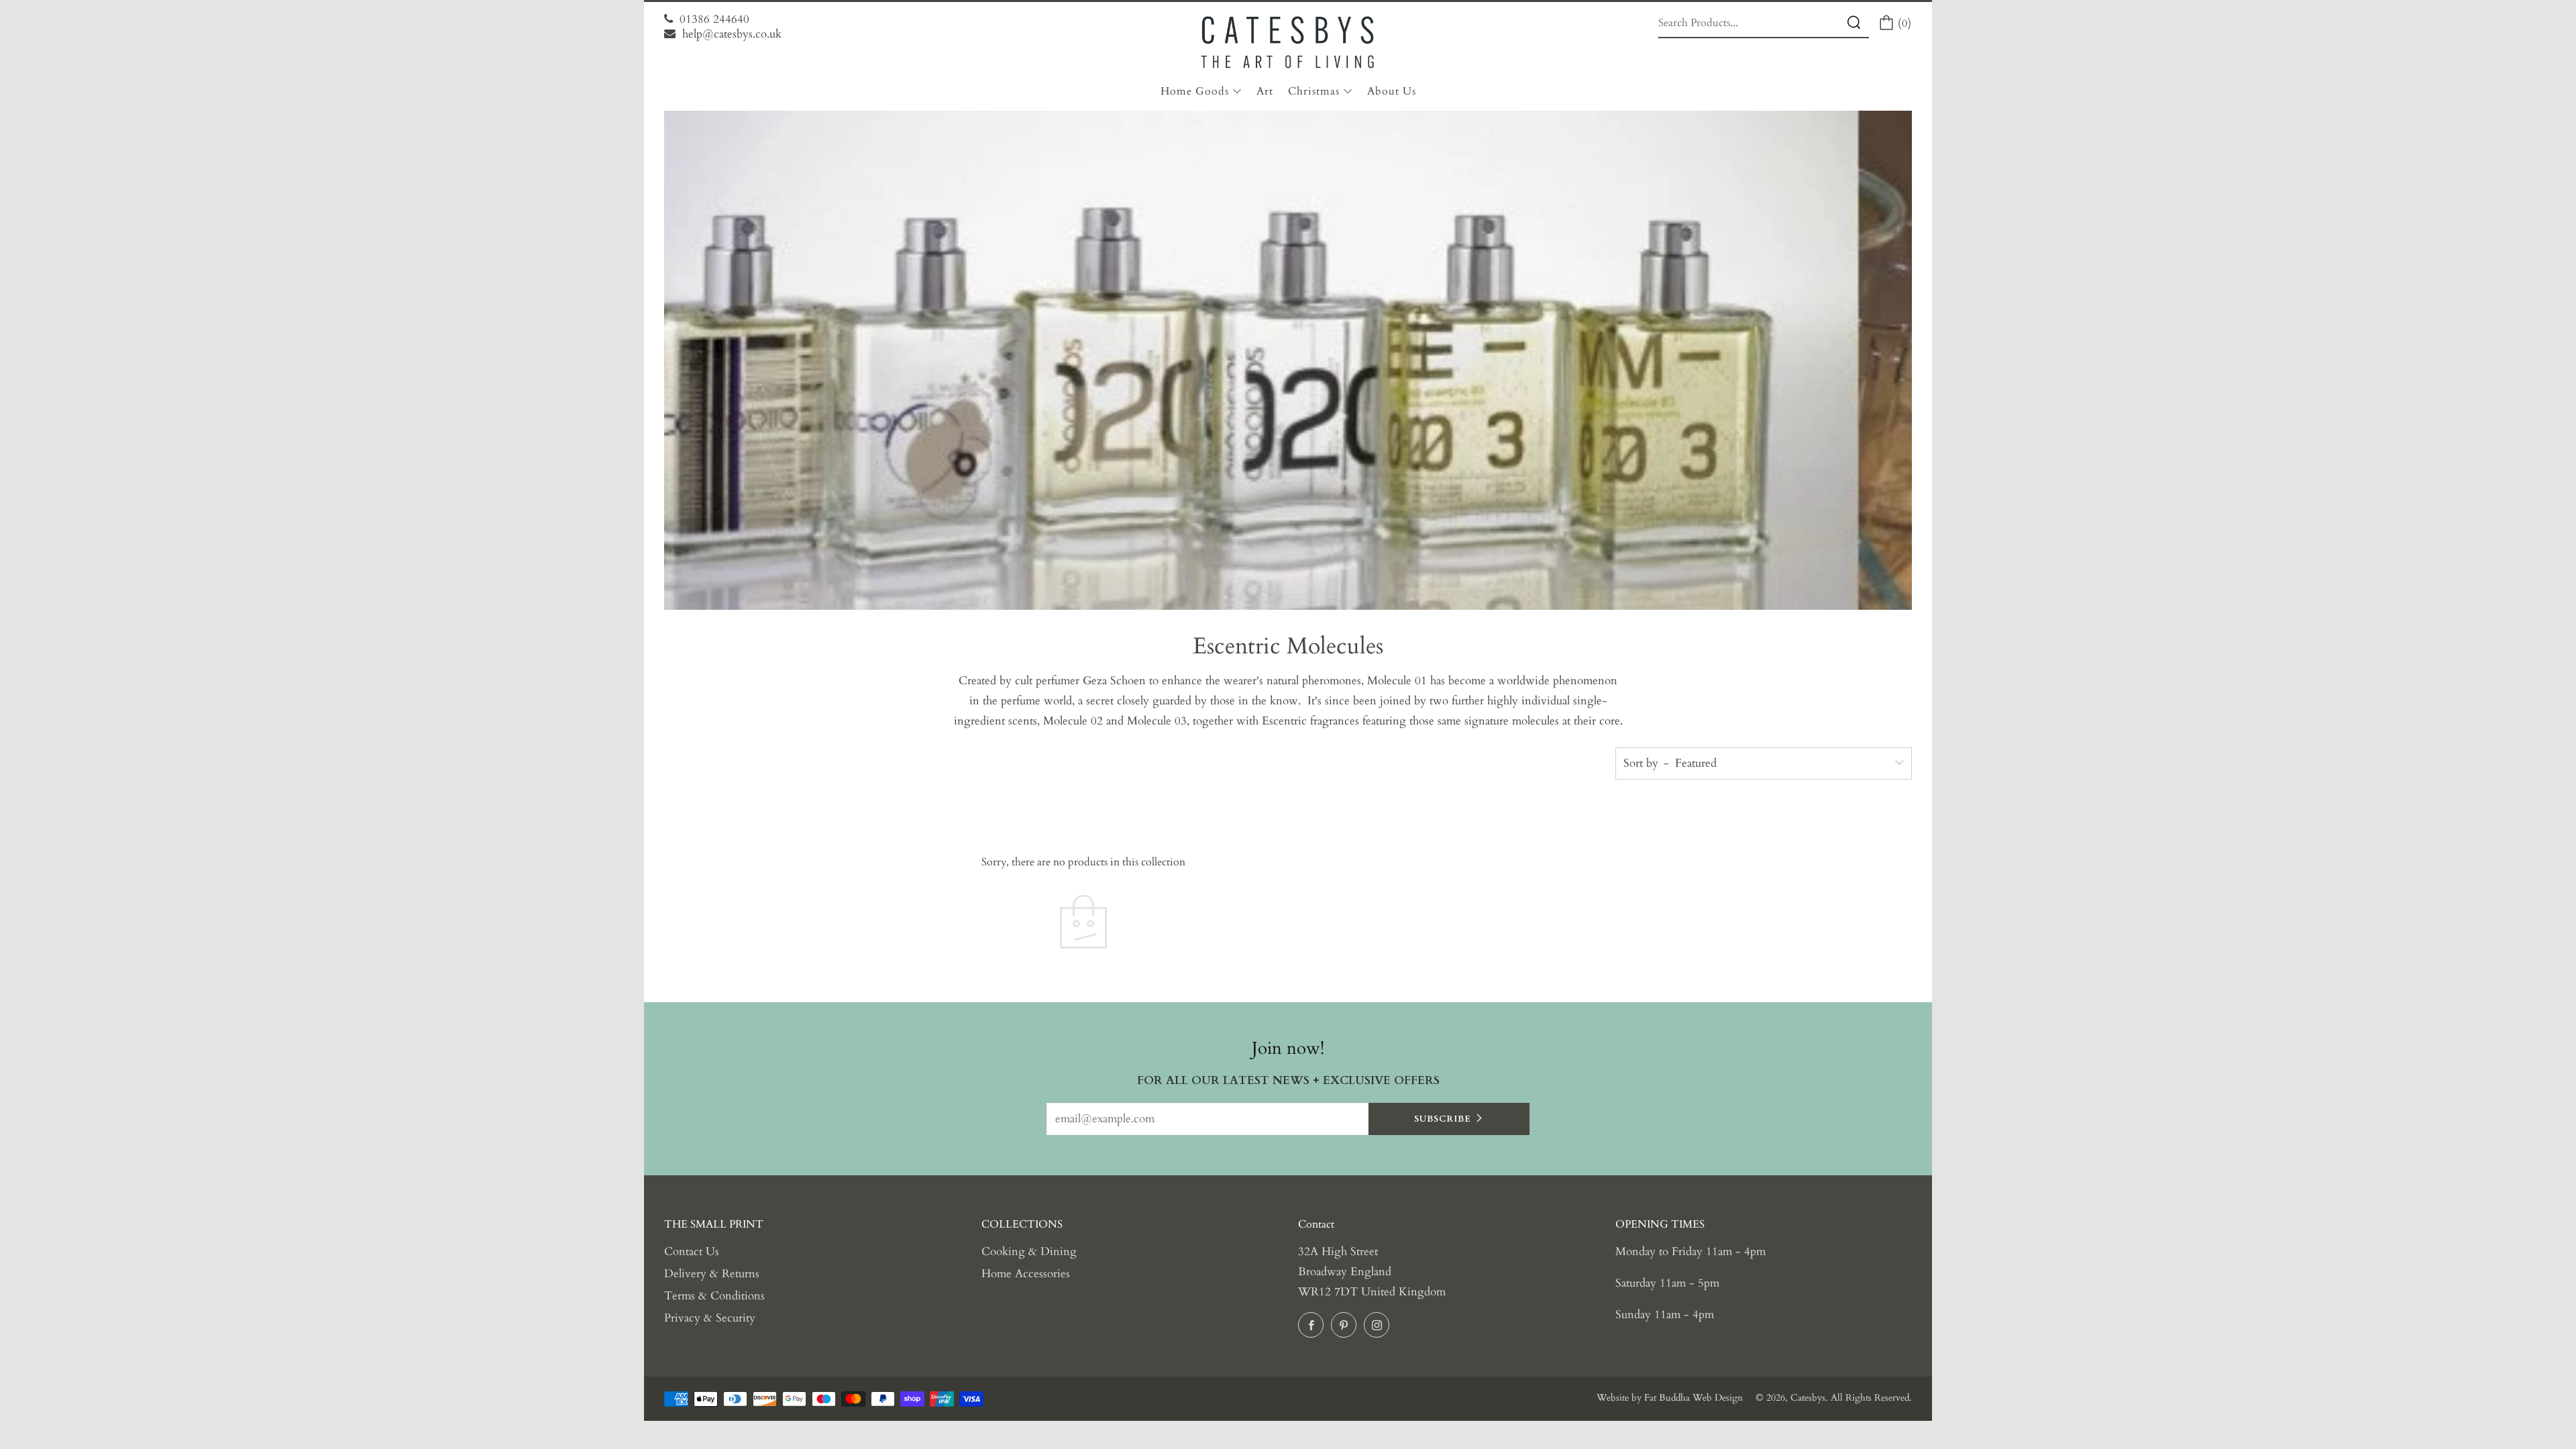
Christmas (1314, 91)
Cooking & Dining (1029, 1251)
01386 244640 (714, 19)
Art (1265, 91)
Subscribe (1443, 1119)
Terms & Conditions (714, 1296)
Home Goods (1195, 91)
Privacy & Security (710, 1318)
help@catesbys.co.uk (732, 34)
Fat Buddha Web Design (1694, 1398)
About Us (1392, 91)
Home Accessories (1026, 1274)
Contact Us (692, 1251)
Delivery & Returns (712, 1274)
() (1903, 23)
